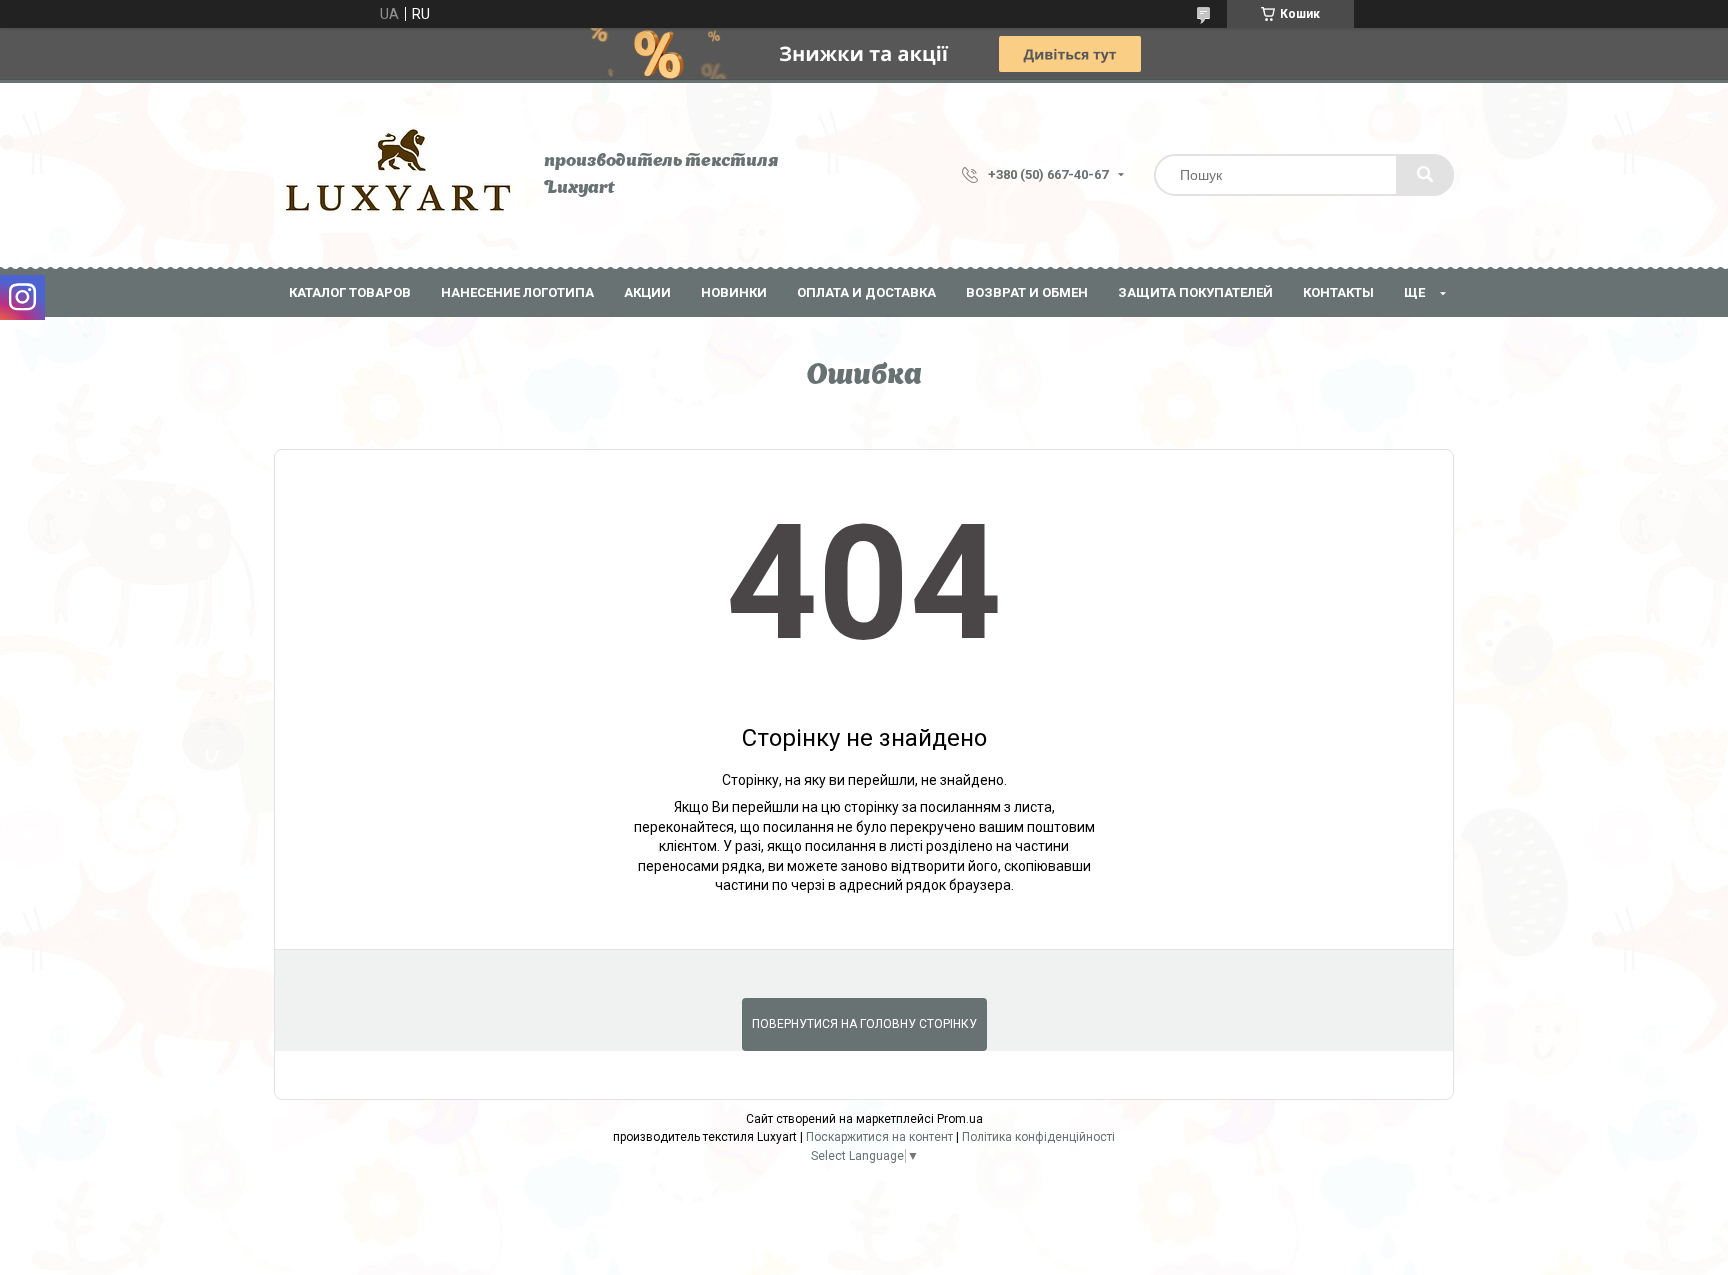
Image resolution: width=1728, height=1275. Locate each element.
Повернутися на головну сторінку (864, 1024)
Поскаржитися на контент (879, 1137)
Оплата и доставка (866, 292)
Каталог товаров (350, 292)
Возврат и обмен (1027, 292)
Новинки (734, 292)
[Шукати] (1425, 175)
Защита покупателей (1195, 292)
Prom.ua (960, 1119)
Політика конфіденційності (1038, 1137)
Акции (647, 292)
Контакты (1338, 292)
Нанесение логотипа (517, 292)
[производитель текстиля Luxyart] (399, 175)
